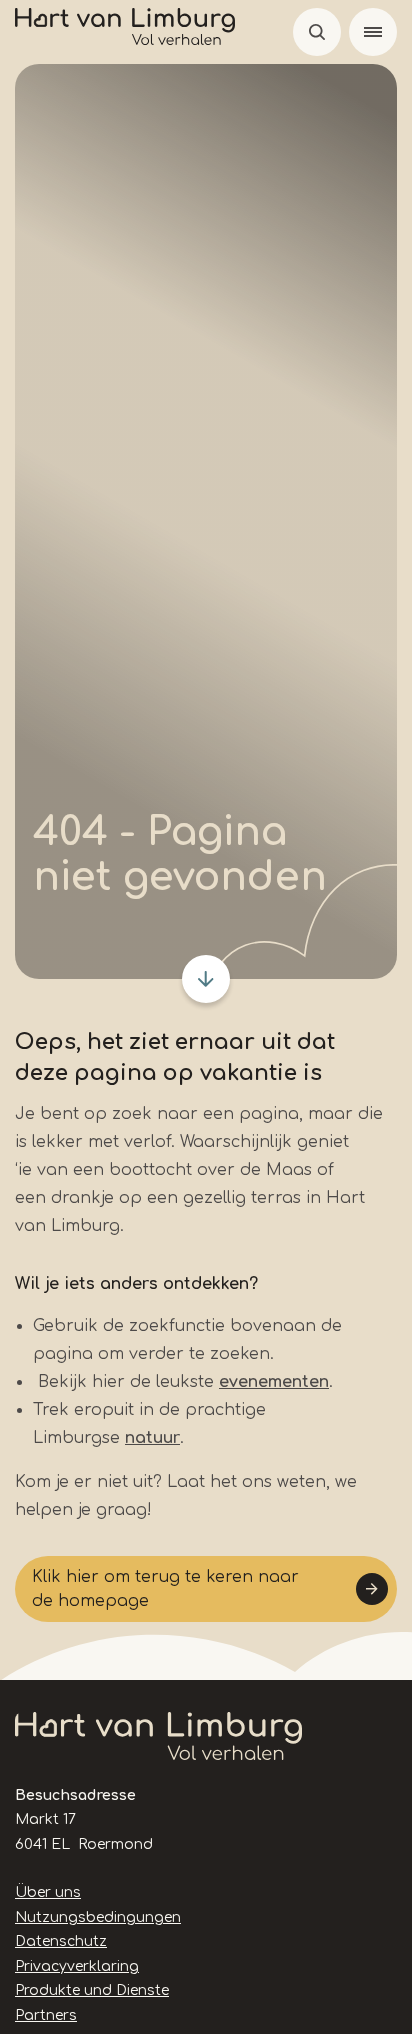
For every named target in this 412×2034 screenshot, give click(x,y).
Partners (46, 2015)
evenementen (274, 1382)
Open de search (317, 32)
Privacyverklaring (77, 1966)
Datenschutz (61, 1941)
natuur (152, 1438)
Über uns (48, 1892)
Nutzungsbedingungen (98, 1917)
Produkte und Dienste (92, 1990)
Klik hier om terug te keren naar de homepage (165, 1589)
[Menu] (373, 32)
